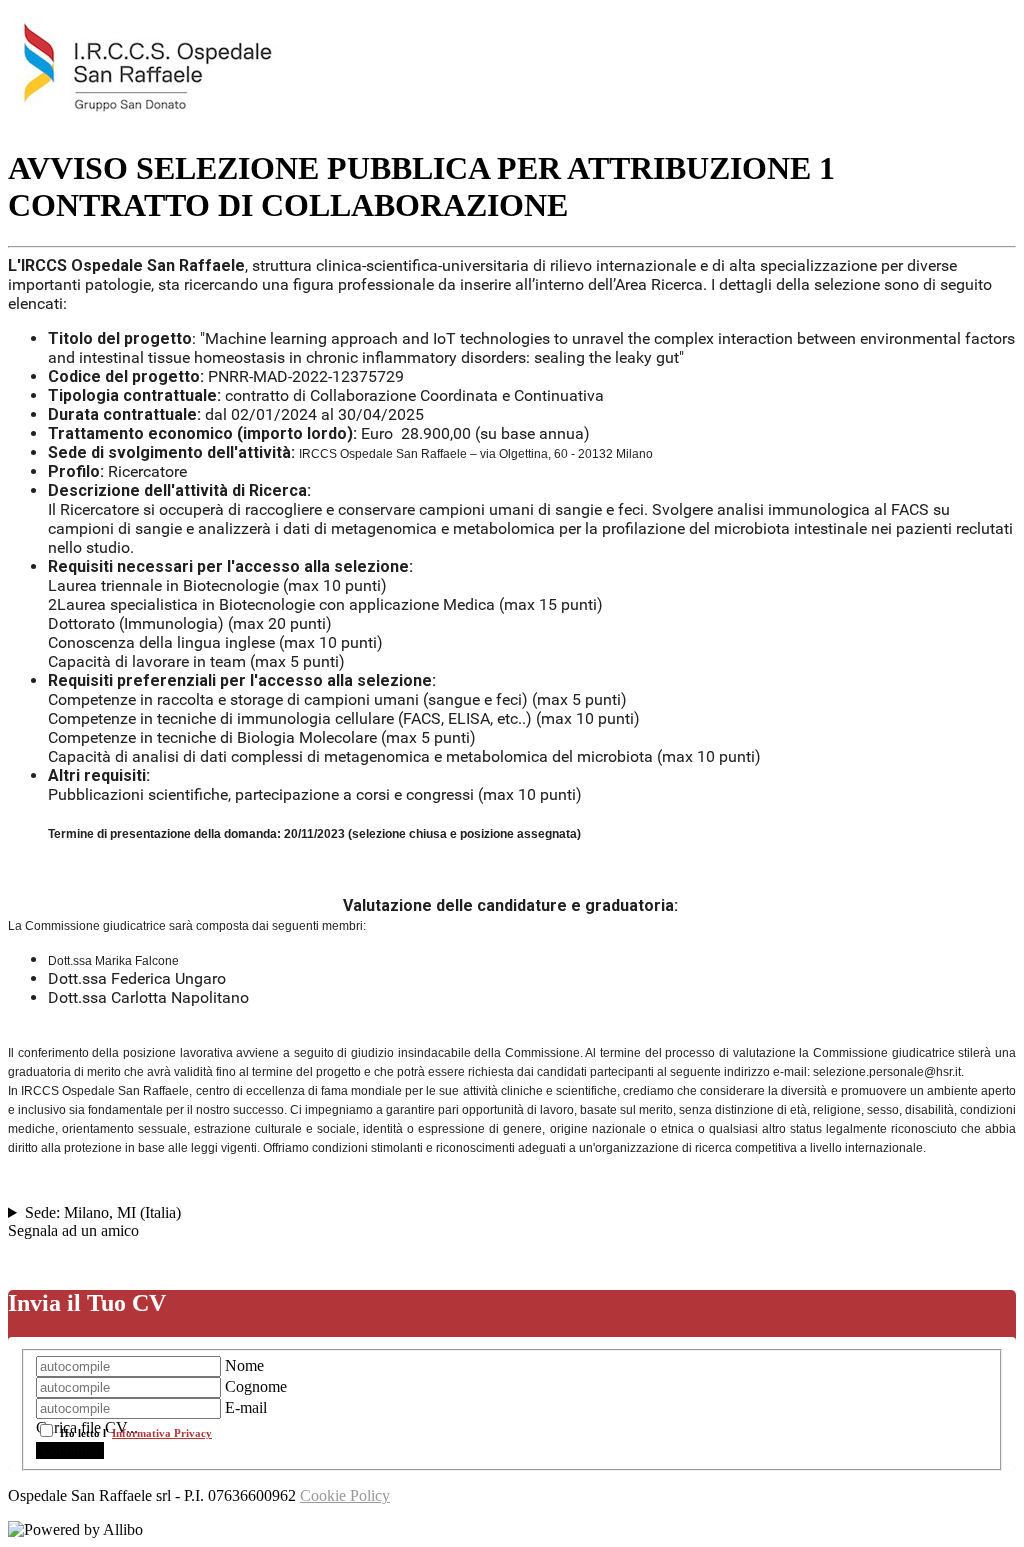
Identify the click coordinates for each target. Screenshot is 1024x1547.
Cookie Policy (345, 1495)
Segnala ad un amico (73, 1230)
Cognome (256, 1386)
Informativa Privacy (162, 1433)
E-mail (246, 1407)
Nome (244, 1365)
